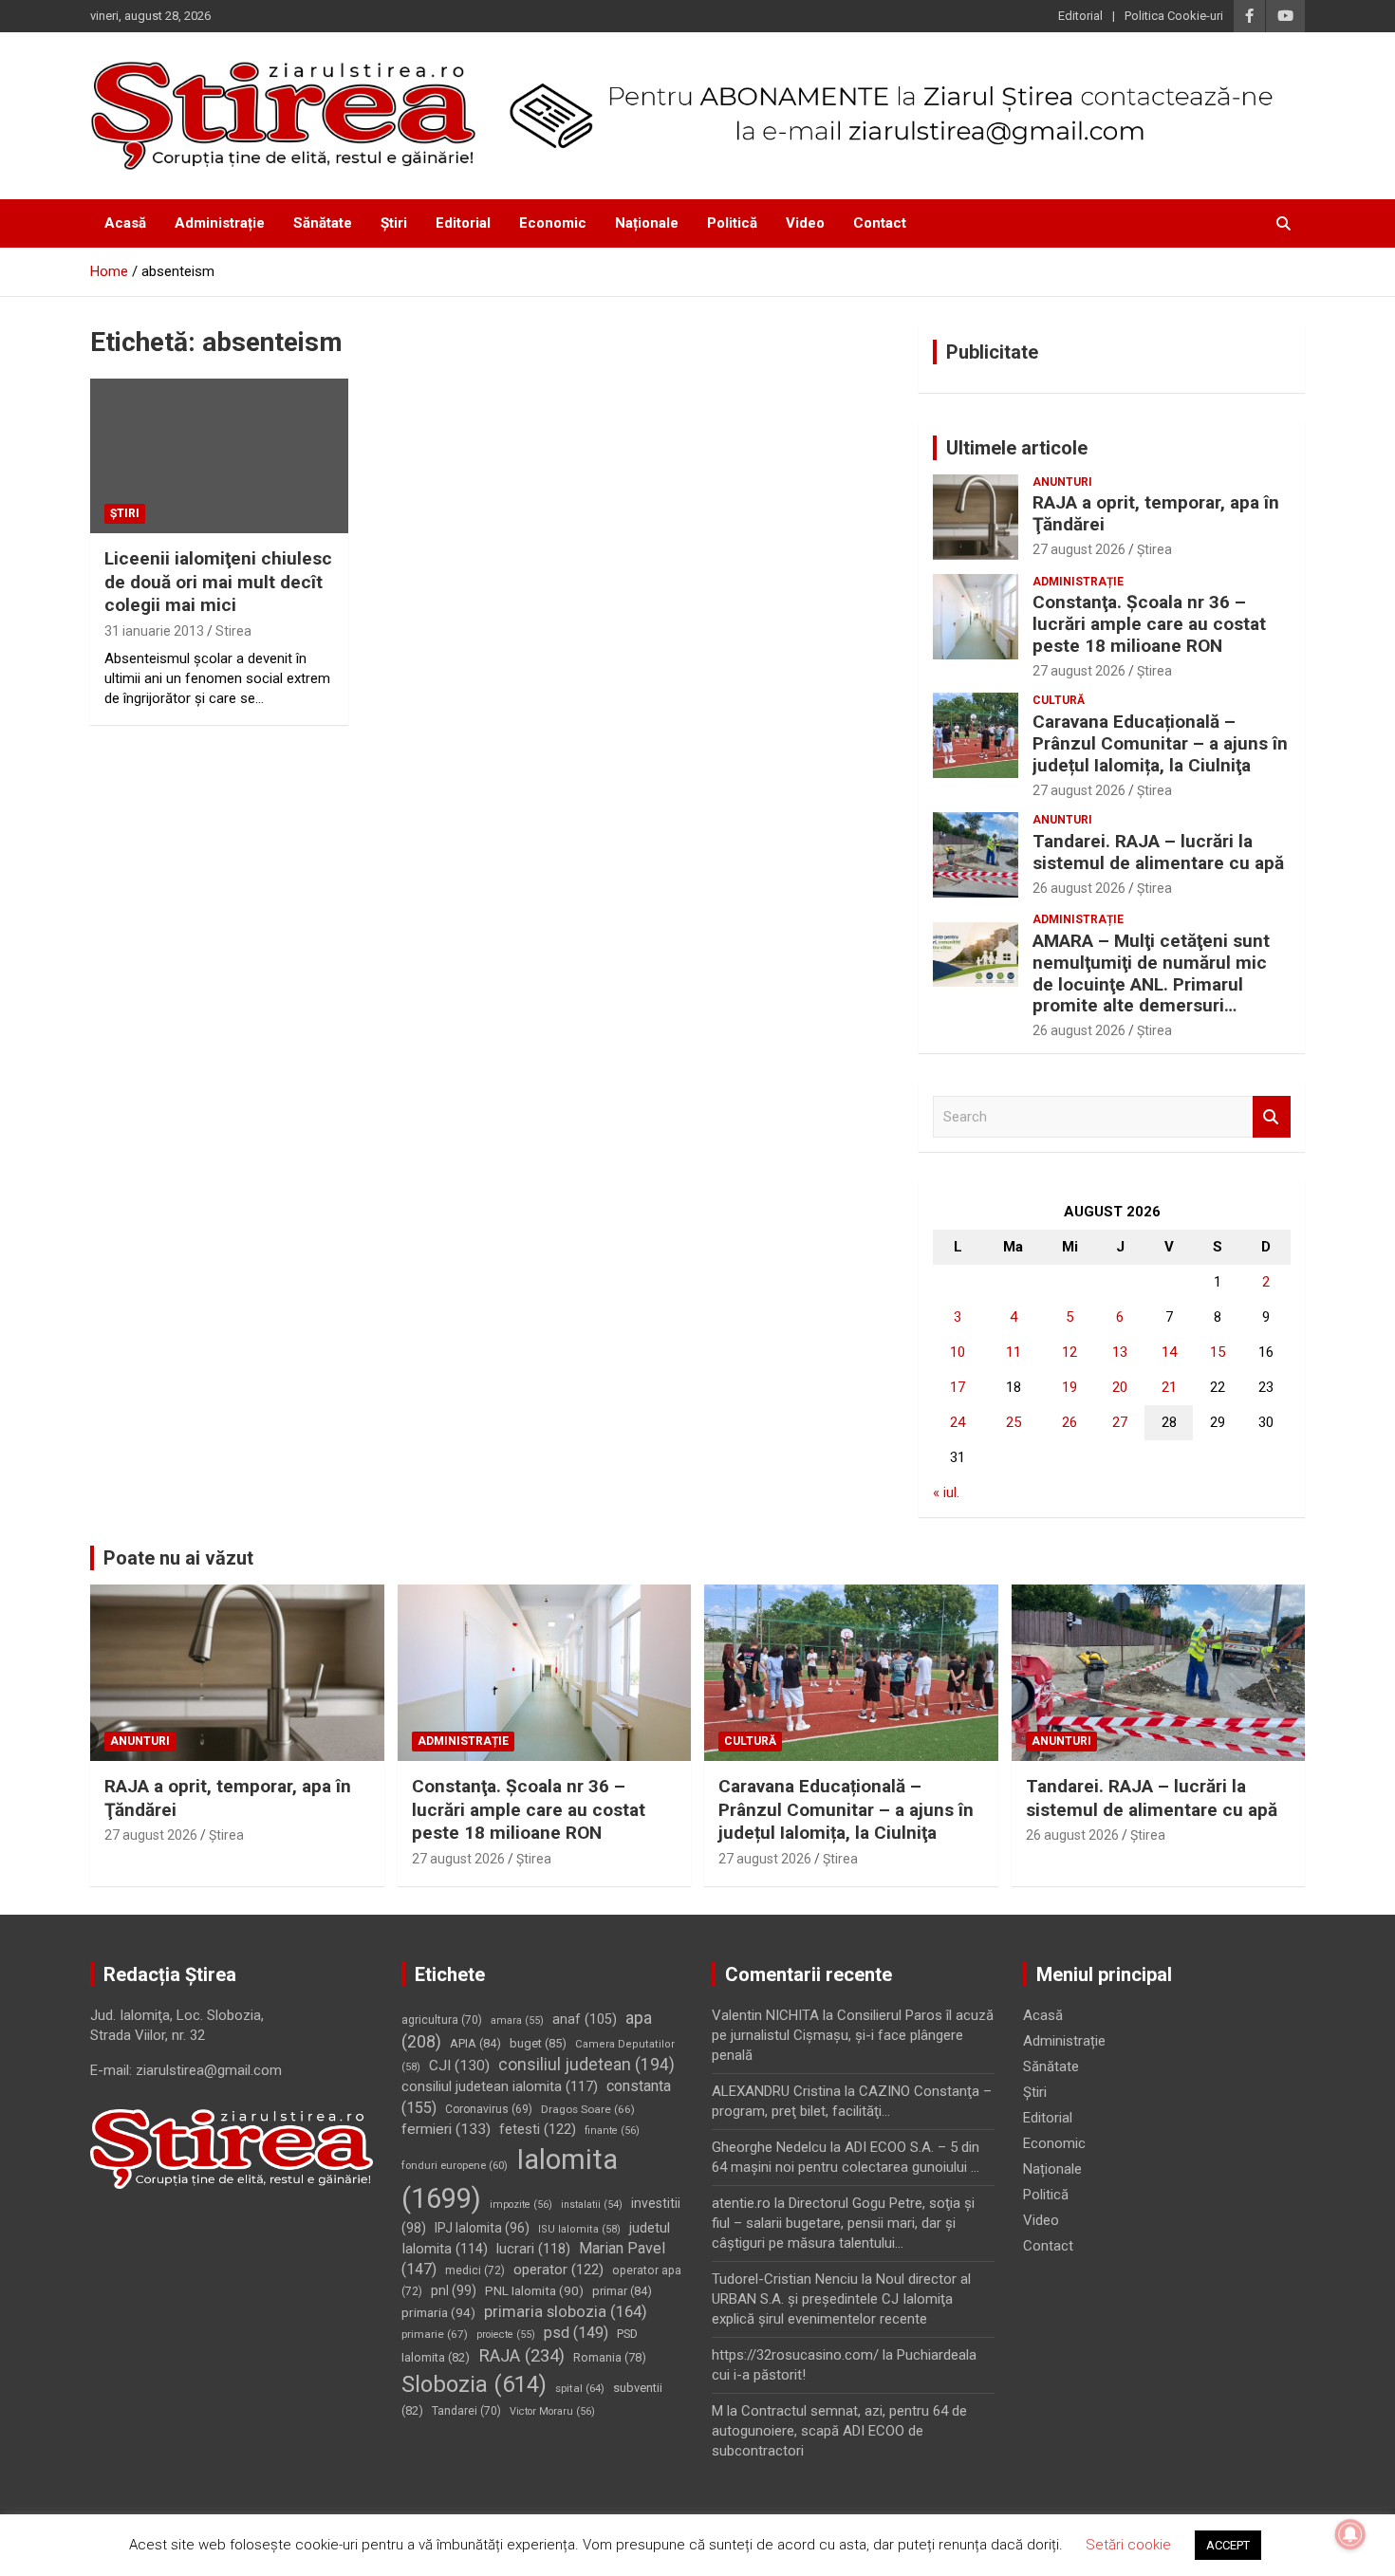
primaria (438, 2312)
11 (1014, 1352)
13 (1120, 1352)
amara (517, 2020)
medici (475, 2270)
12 (1069, 1352)
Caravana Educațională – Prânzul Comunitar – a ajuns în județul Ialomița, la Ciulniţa (1160, 743)
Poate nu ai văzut (178, 1558)
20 (1120, 1387)
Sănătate (323, 223)
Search (1272, 1117)
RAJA (521, 2356)
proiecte (506, 2335)
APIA (475, 2043)
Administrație (220, 223)
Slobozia (474, 2384)
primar (622, 2291)
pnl (454, 2290)
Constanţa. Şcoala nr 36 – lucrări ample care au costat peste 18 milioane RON (1149, 624)
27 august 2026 (1079, 549)
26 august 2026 (1079, 888)
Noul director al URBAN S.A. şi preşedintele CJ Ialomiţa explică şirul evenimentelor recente (841, 2299)
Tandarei (466, 2411)
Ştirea (1154, 549)
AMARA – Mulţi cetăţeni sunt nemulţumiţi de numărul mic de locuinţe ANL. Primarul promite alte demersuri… (1151, 973)
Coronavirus (489, 2109)
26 (1069, 1422)
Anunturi (1062, 482)
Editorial (1080, 16)
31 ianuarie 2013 (154, 631)
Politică (732, 223)
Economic (553, 223)
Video (805, 223)
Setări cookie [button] (1128, 2545)
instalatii (592, 2205)
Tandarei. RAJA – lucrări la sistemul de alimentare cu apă (1158, 852)
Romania (610, 2357)
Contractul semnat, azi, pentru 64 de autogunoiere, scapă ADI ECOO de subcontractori (839, 2431)
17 (958, 1387)
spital (580, 2388)
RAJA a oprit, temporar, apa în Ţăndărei (1156, 513)
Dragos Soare (588, 2109)
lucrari (533, 2249)
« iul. (946, 1492)
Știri (394, 223)
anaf (585, 2019)
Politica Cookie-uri (1174, 16)
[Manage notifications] (1350, 2534)
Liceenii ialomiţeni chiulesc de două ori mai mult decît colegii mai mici (218, 582)
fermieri (446, 2129)
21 (1169, 1387)
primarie (435, 2334)
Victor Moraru (552, 2411)
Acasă (125, 223)
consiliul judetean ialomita (500, 2086)
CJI (459, 2066)
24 (958, 1422)
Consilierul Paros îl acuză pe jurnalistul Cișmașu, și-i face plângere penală (853, 2035)
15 (1218, 1352)
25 (1014, 1422)
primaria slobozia (566, 2312)
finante (612, 2131)
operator (558, 2270)
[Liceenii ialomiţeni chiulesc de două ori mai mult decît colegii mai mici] (219, 456)
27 (1120, 1422)
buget (538, 2043)
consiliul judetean (586, 2065)
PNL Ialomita (534, 2291)
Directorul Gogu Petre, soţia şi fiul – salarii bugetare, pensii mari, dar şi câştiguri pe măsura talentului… (843, 2223)
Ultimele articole (1017, 448)
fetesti (538, 2129)
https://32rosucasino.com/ (795, 2355)
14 (1169, 1352)
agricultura (442, 2020)
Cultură (1059, 700)
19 (1069, 1387)
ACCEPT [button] (1228, 2545)
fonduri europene (455, 2166)
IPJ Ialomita (482, 2228)
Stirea (233, 631)
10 (958, 1352)
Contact (880, 223)
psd (576, 2333)
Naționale (647, 223)
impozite (521, 2205)
